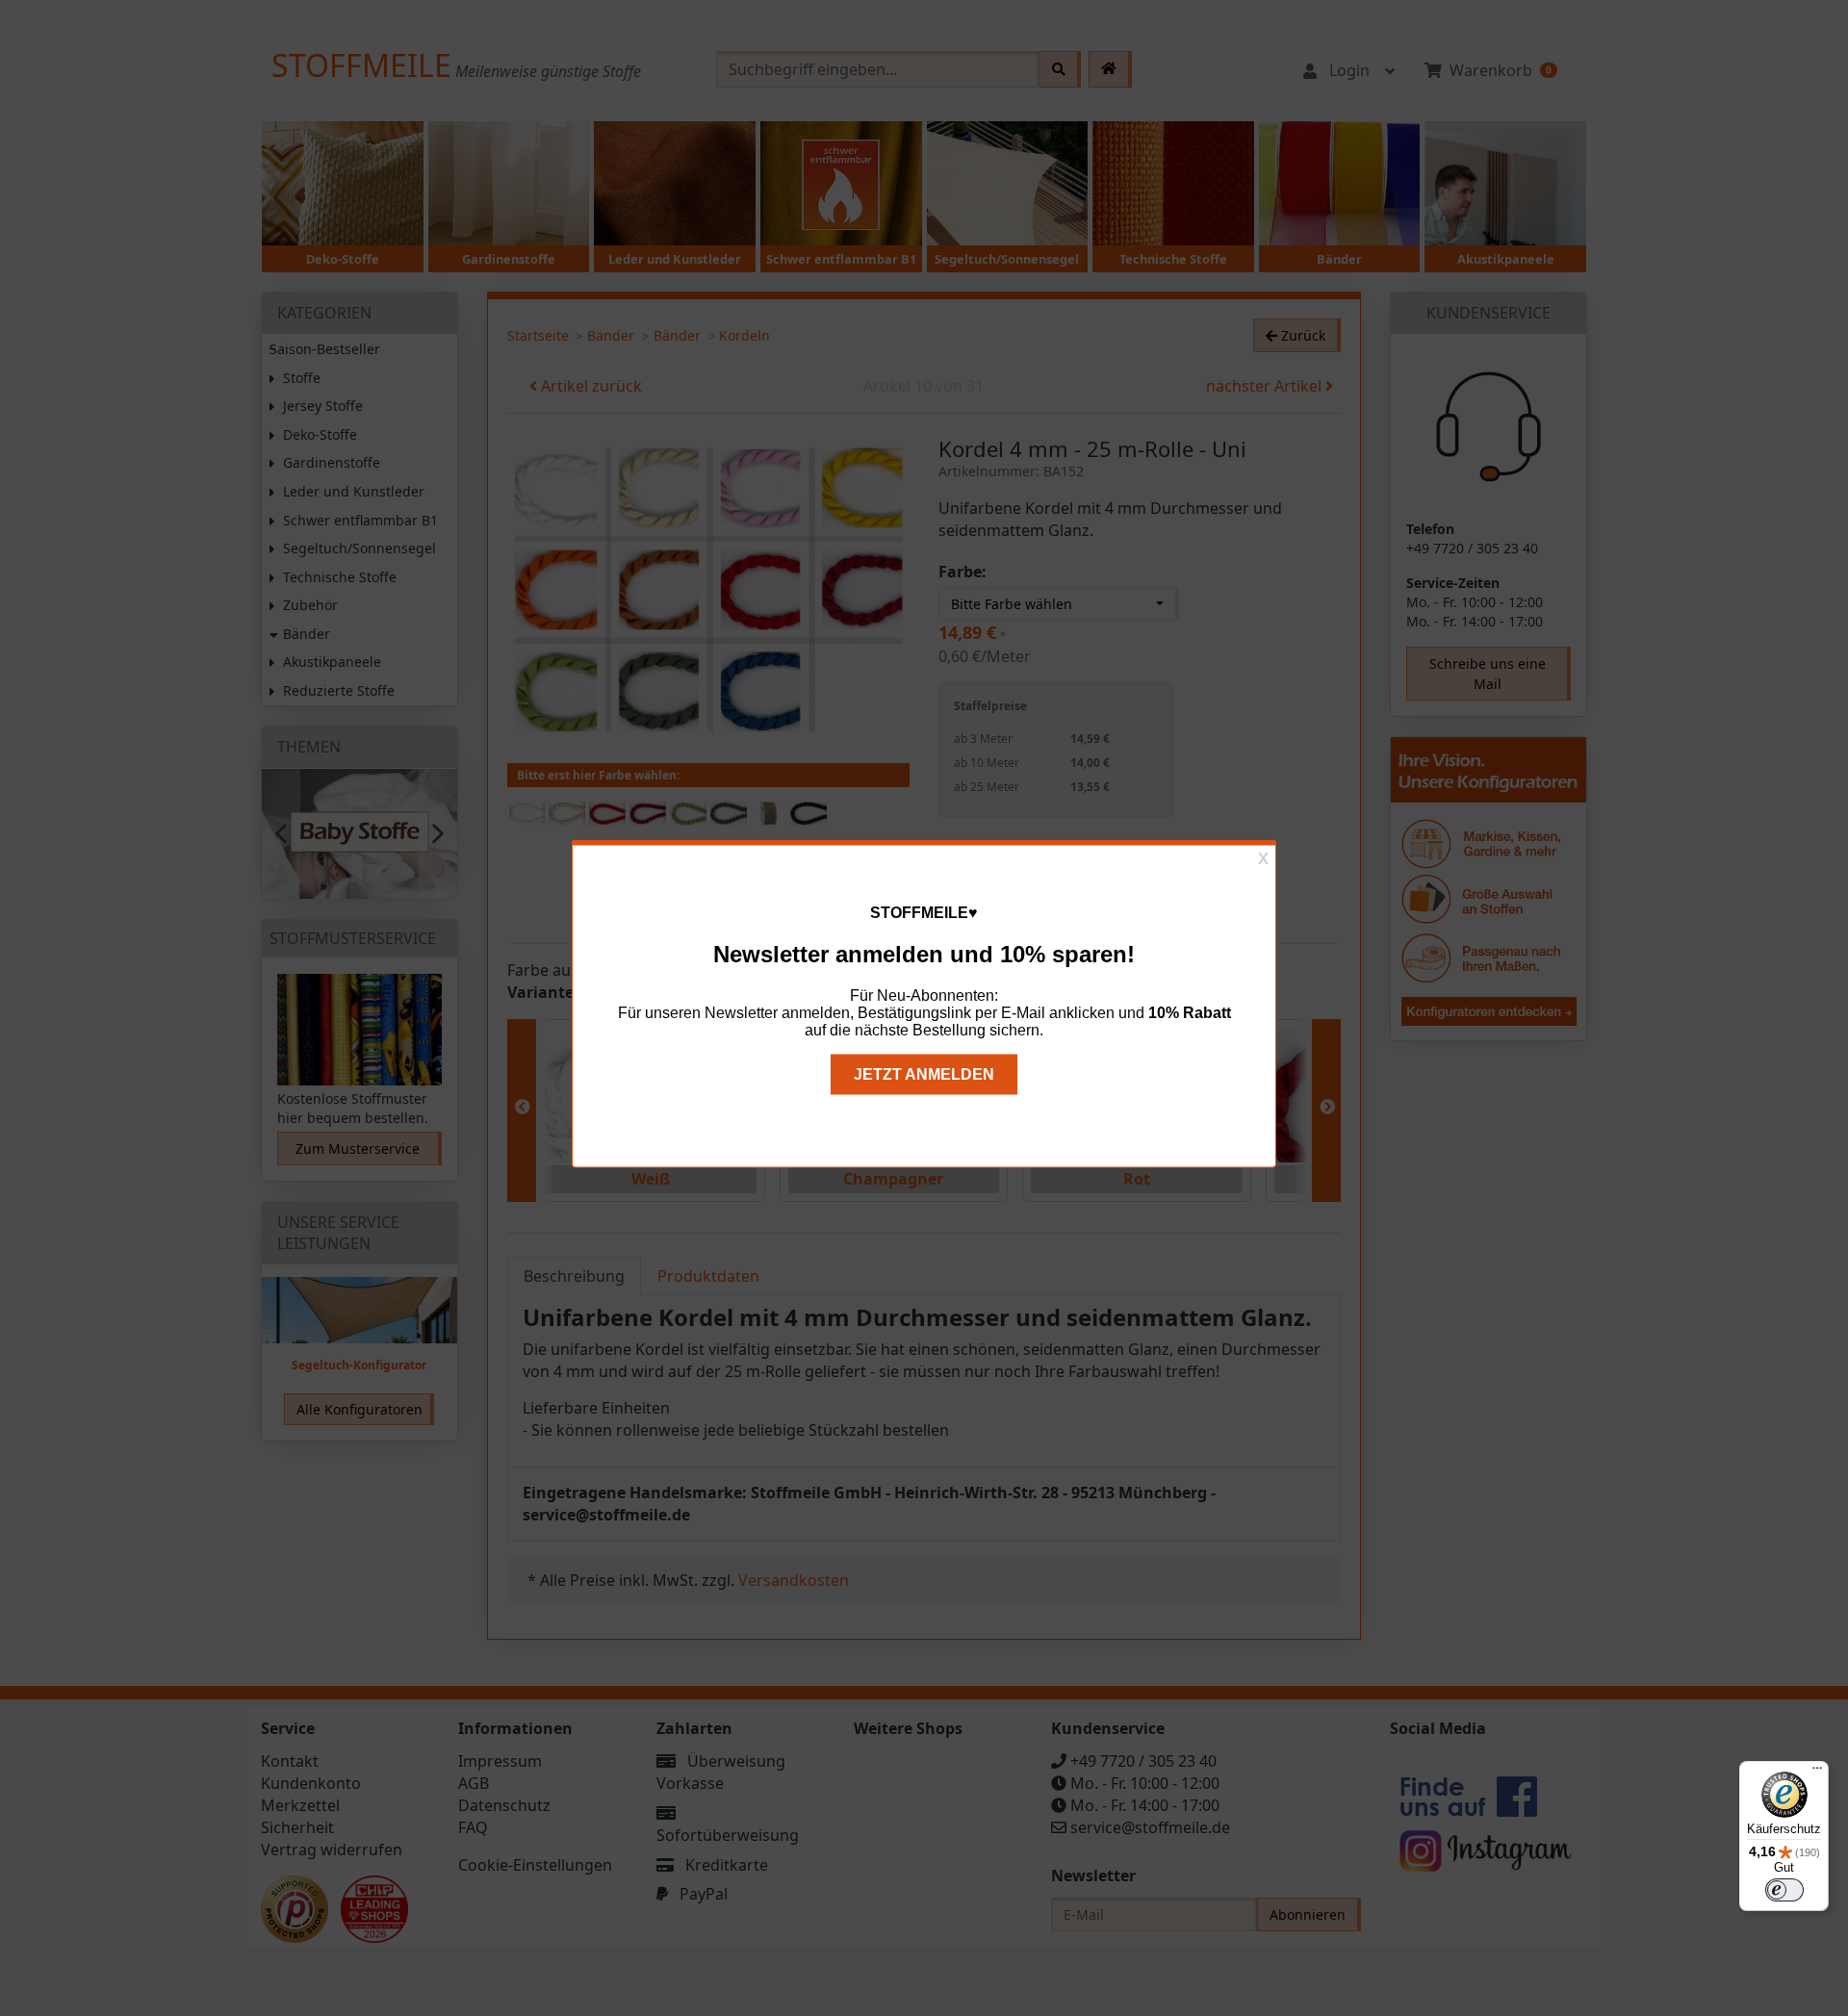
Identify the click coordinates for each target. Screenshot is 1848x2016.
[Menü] (1817, 1773)
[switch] (1784, 1890)
